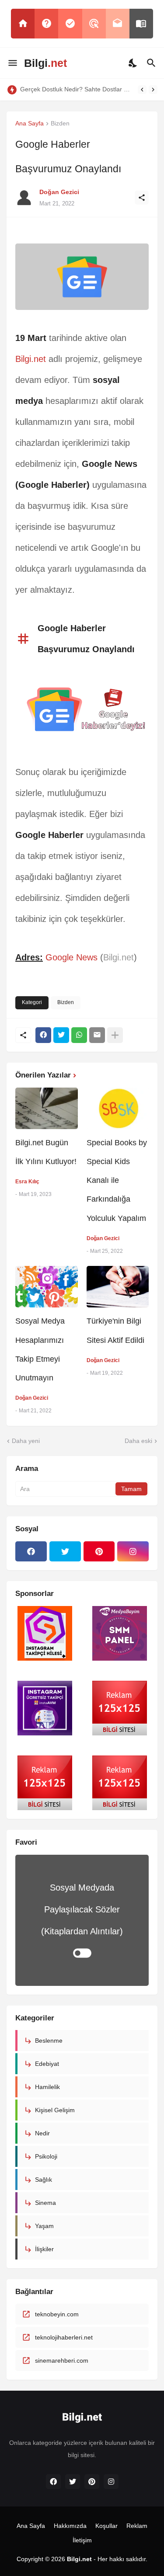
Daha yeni (26, 1441)
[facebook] (31, 1551)
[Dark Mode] (133, 63)
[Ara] (152, 63)
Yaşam (44, 2226)
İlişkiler (44, 2249)
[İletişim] (118, 24)
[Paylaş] (142, 198)
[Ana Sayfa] (23, 24)
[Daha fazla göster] (115, 1035)
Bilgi (45, 63)
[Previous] (142, 90)
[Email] (97, 1035)
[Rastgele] (141, 24)
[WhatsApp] (79, 1035)
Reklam (137, 2526)
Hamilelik (47, 2087)
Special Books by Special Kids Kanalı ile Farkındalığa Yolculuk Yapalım (117, 1180)
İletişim (82, 2540)
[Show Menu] (12, 63)
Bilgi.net (31, 359)
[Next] (153, 90)
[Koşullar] (70, 24)
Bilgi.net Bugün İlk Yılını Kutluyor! (46, 1152)
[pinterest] (99, 1551)
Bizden (60, 123)
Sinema (45, 2203)
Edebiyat (47, 2064)
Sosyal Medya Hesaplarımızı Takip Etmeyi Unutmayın (40, 1349)
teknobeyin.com (57, 2314)
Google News (72, 957)
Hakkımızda (70, 2526)
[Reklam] (94, 24)
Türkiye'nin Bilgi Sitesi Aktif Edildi (115, 1330)
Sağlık (44, 2180)
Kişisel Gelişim (55, 2110)
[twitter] (65, 1551)
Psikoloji (46, 2156)
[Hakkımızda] (46, 24)
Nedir (42, 2133)
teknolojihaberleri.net (64, 2337)
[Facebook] (43, 1035)
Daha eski (138, 1441)
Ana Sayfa (30, 123)
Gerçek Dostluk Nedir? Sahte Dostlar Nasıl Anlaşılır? (77, 89)
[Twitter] (61, 1035)
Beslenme (49, 2041)
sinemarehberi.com (62, 2360)
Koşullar (106, 2526)
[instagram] (133, 1551)
